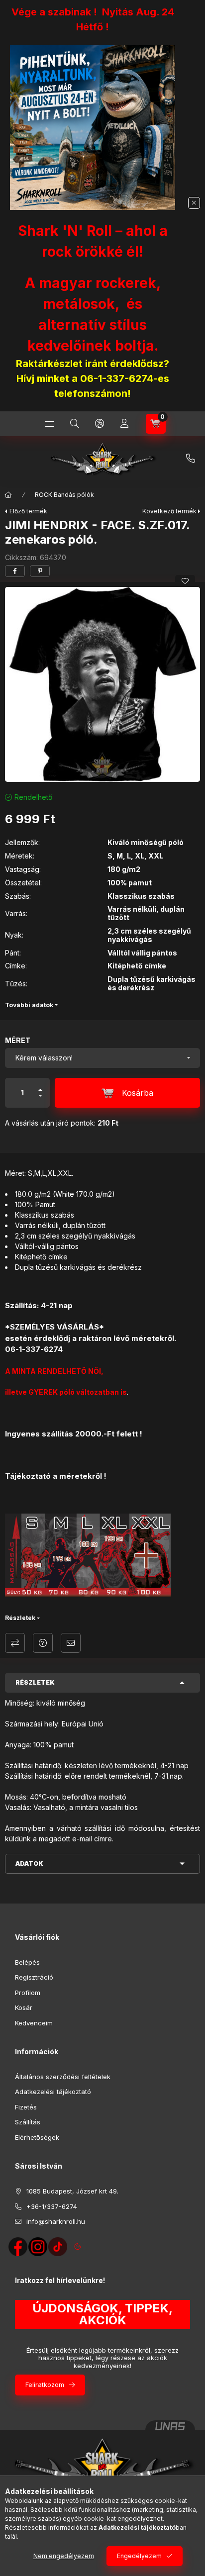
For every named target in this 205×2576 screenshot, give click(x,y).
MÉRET (18, 1040)
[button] (102, 684)
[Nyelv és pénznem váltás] (100, 424)
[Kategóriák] (50, 424)
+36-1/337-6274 (191, 459)
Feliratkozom (45, 2385)
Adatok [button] (29, 1863)
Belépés (27, 1962)
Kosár (24, 2007)
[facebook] (15, 571)
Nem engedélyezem (64, 2556)
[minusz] (40, 1100)
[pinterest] (40, 571)
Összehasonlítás (15, 1643)
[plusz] (40, 1086)
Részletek (20, 1618)
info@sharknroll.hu (56, 2221)
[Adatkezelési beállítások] (78, 2247)
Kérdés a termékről (43, 1643)
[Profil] (124, 424)
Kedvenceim (34, 2023)
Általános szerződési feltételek (63, 2077)
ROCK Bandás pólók (64, 495)
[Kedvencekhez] (185, 581)
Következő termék (169, 511)
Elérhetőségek (37, 2137)
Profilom (28, 1993)
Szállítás (28, 2122)
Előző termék (28, 511)
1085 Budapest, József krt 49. (72, 2191)
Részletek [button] (35, 1682)
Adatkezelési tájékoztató (53, 2092)
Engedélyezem (139, 2556)
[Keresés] (75, 424)
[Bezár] (194, 203)
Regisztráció (34, 1977)
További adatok (29, 1005)
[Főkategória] (8, 495)
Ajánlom (71, 1643)
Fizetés (26, 2107)
